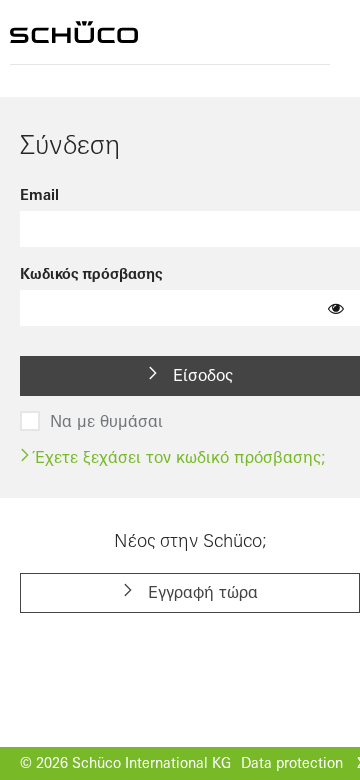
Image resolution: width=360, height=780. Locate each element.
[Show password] (336, 308)
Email (39, 195)
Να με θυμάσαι (106, 421)
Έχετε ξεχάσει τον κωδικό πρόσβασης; (178, 457)
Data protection (292, 763)
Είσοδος (200, 375)
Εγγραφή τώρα (200, 592)
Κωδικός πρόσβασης (91, 274)
